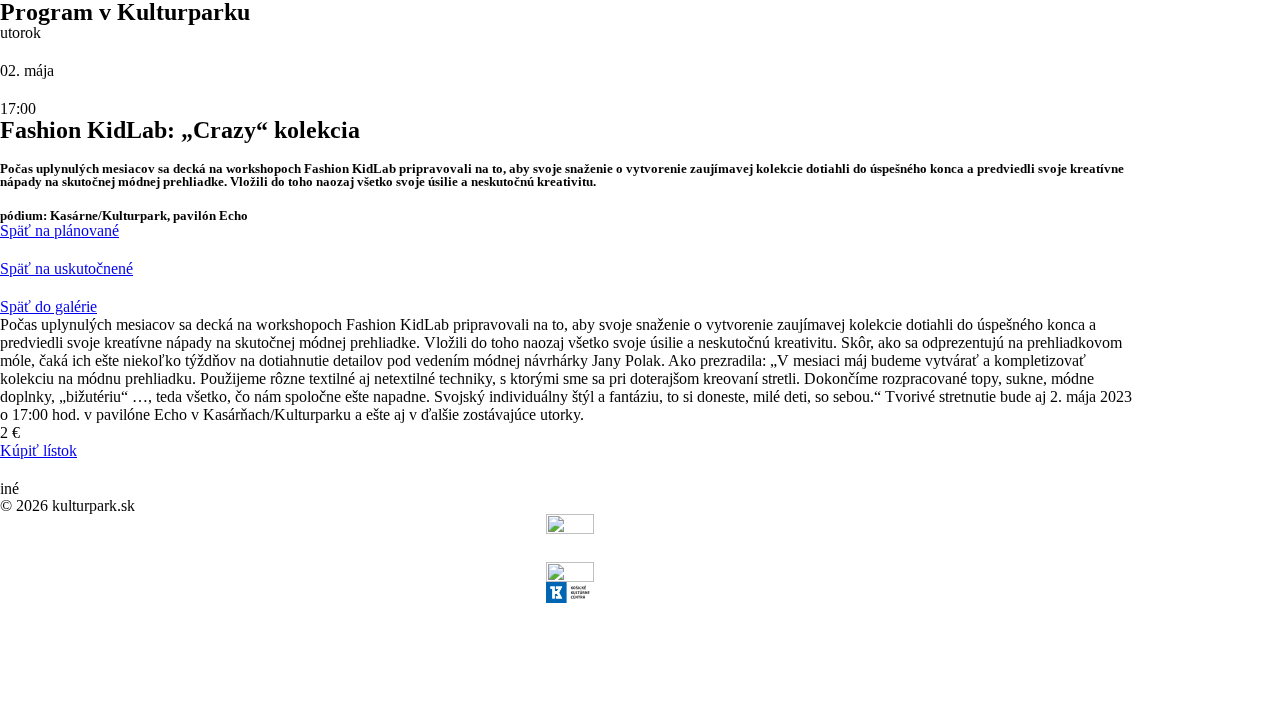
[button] (59, 230)
